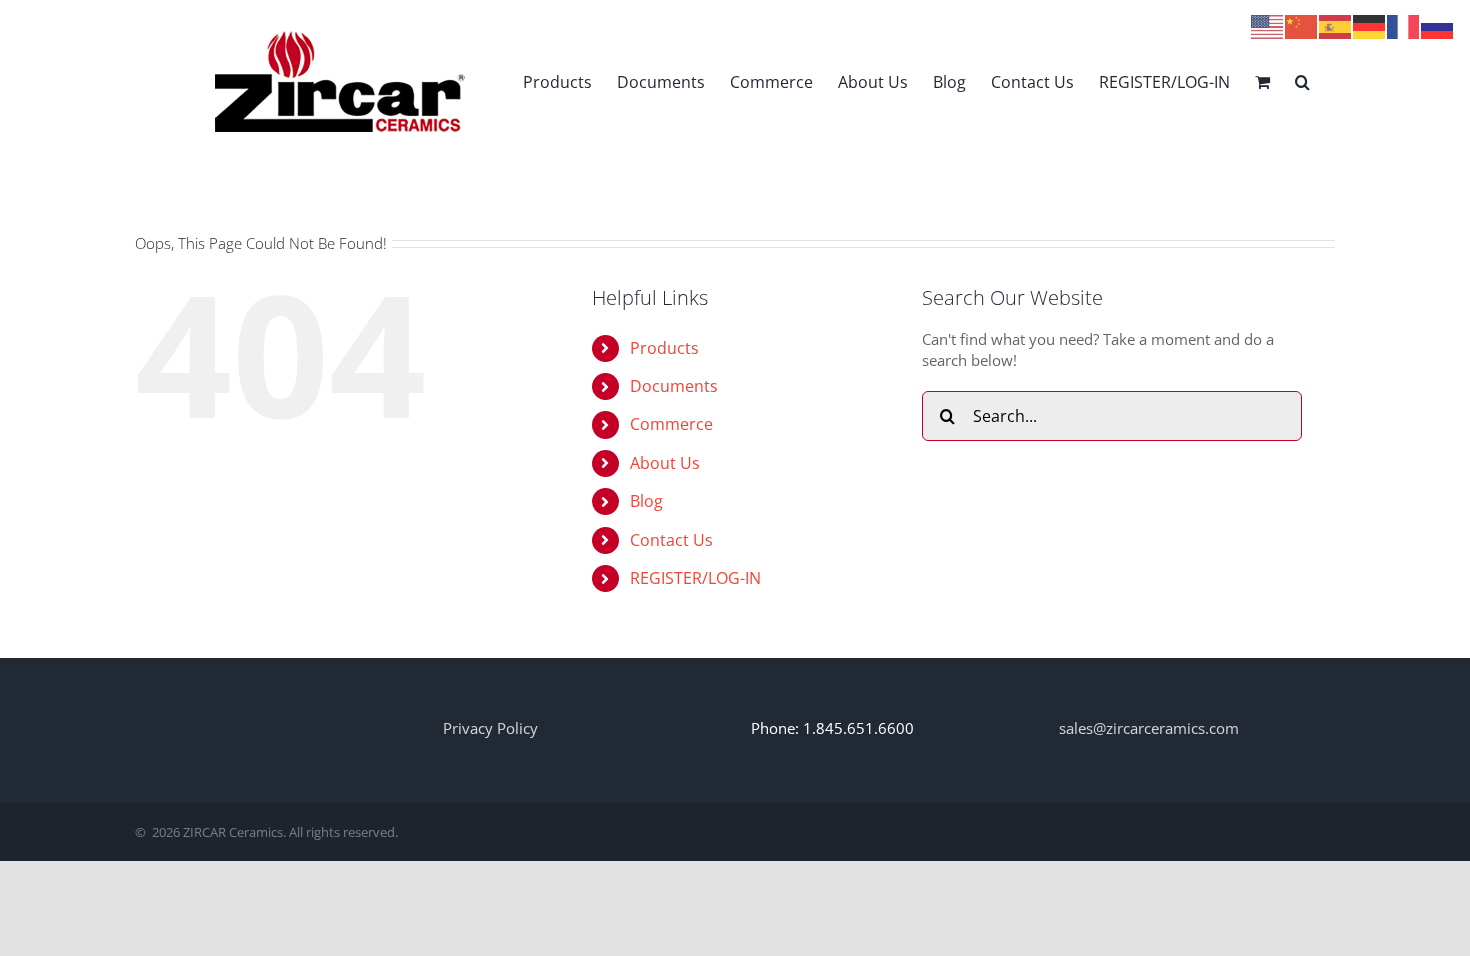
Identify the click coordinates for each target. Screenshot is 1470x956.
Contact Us (671, 540)
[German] (1370, 25)
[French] (1404, 25)
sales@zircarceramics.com (1149, 728)
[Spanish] (1336, 25)
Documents (674, 386)
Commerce (671, 424)
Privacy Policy (490, 728)
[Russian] (1438, 25)
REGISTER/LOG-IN (695, 578)
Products (664, 348)
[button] (1302, 81)
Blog (646, 501)
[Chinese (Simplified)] (1302, 25)
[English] (1268, 25)
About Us (665, 463)
